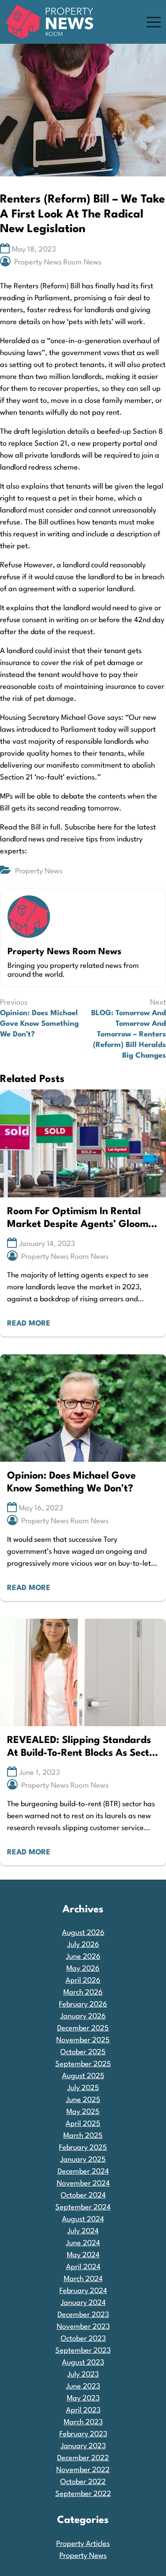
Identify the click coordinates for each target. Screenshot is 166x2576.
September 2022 (83, 2494)
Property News (39, 871)
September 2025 (83, 2064)
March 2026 (83, 1993)
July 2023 (83, 2375)
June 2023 (83, 2387)
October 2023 (83, 2339)
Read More (29, 1324)
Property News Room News (58, 262)
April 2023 (83, 2410)
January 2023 (83, 2446)
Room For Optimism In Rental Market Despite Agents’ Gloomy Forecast (80, 1219)
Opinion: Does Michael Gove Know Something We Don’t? (71, 1482)
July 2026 (83, 1945)
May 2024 (83, 2255)
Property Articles (83, 2544)
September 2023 (83, 2351)
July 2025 (83, 2088)
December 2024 (83, 2172)
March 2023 (83, 2422)
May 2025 (83, 2112)
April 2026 (83, 1981)
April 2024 (83, 2267)
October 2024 (83, 2196)
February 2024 (83, 2291)
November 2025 (83, 2040)
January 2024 (83, 2303)
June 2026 (83, 1957)
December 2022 (83, 2458)
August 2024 (83, 2219)
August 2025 (83, 2076)
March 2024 (83, 2279)
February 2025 (83, 2148)
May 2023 (83, 2398)
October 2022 (83, 2482)
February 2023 (83, 2434)
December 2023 (83, 2315)
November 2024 (83, 2184)
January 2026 (83, 2016)
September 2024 (83, 2207)
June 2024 (83, 2243)
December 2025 (83, 2028)
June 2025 (83, 2100)
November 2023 (83, 2327)
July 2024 (83, 2231)
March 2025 (83, 2136)
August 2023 (83, 2363)
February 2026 (83, 2005)
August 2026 (83, 1933)
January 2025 (83, 2160)
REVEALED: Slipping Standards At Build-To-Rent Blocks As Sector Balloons (83, 1748)
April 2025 (83, 2124)
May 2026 (83, 1969)
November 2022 (83, 2470)
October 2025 (83, 2052)
